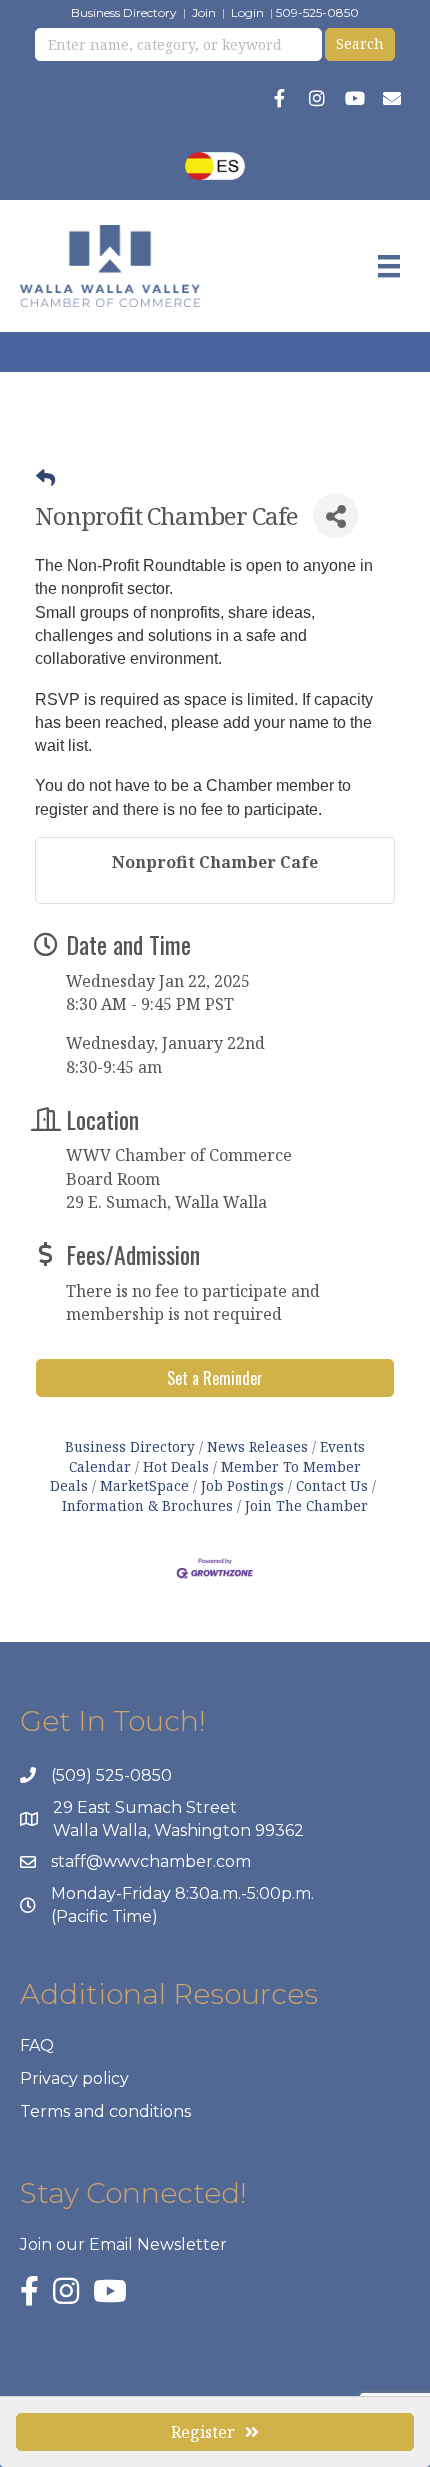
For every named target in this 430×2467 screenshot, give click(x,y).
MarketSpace (144, 1485)
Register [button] (203, 2432)
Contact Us (332, 1485)
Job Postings (242, 1485)
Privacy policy (74, 2078)
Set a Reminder (215, 1378)
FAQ (37, 2045)
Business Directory (124, 12)
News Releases (257, 1446)
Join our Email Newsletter (123, 2244)
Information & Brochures (147, 1505)
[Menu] (389, 266)
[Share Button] (335, 515)
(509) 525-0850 (111, 1775)
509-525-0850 (317, 12)
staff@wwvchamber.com (151, 1861)
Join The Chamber (306, 1505)
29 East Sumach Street (145, 1807)
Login (247, 12)
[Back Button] (45, 478)
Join (204, 12)
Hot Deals (176, 1466)
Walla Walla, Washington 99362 (178, 1830)
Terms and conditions (105, 2111)
